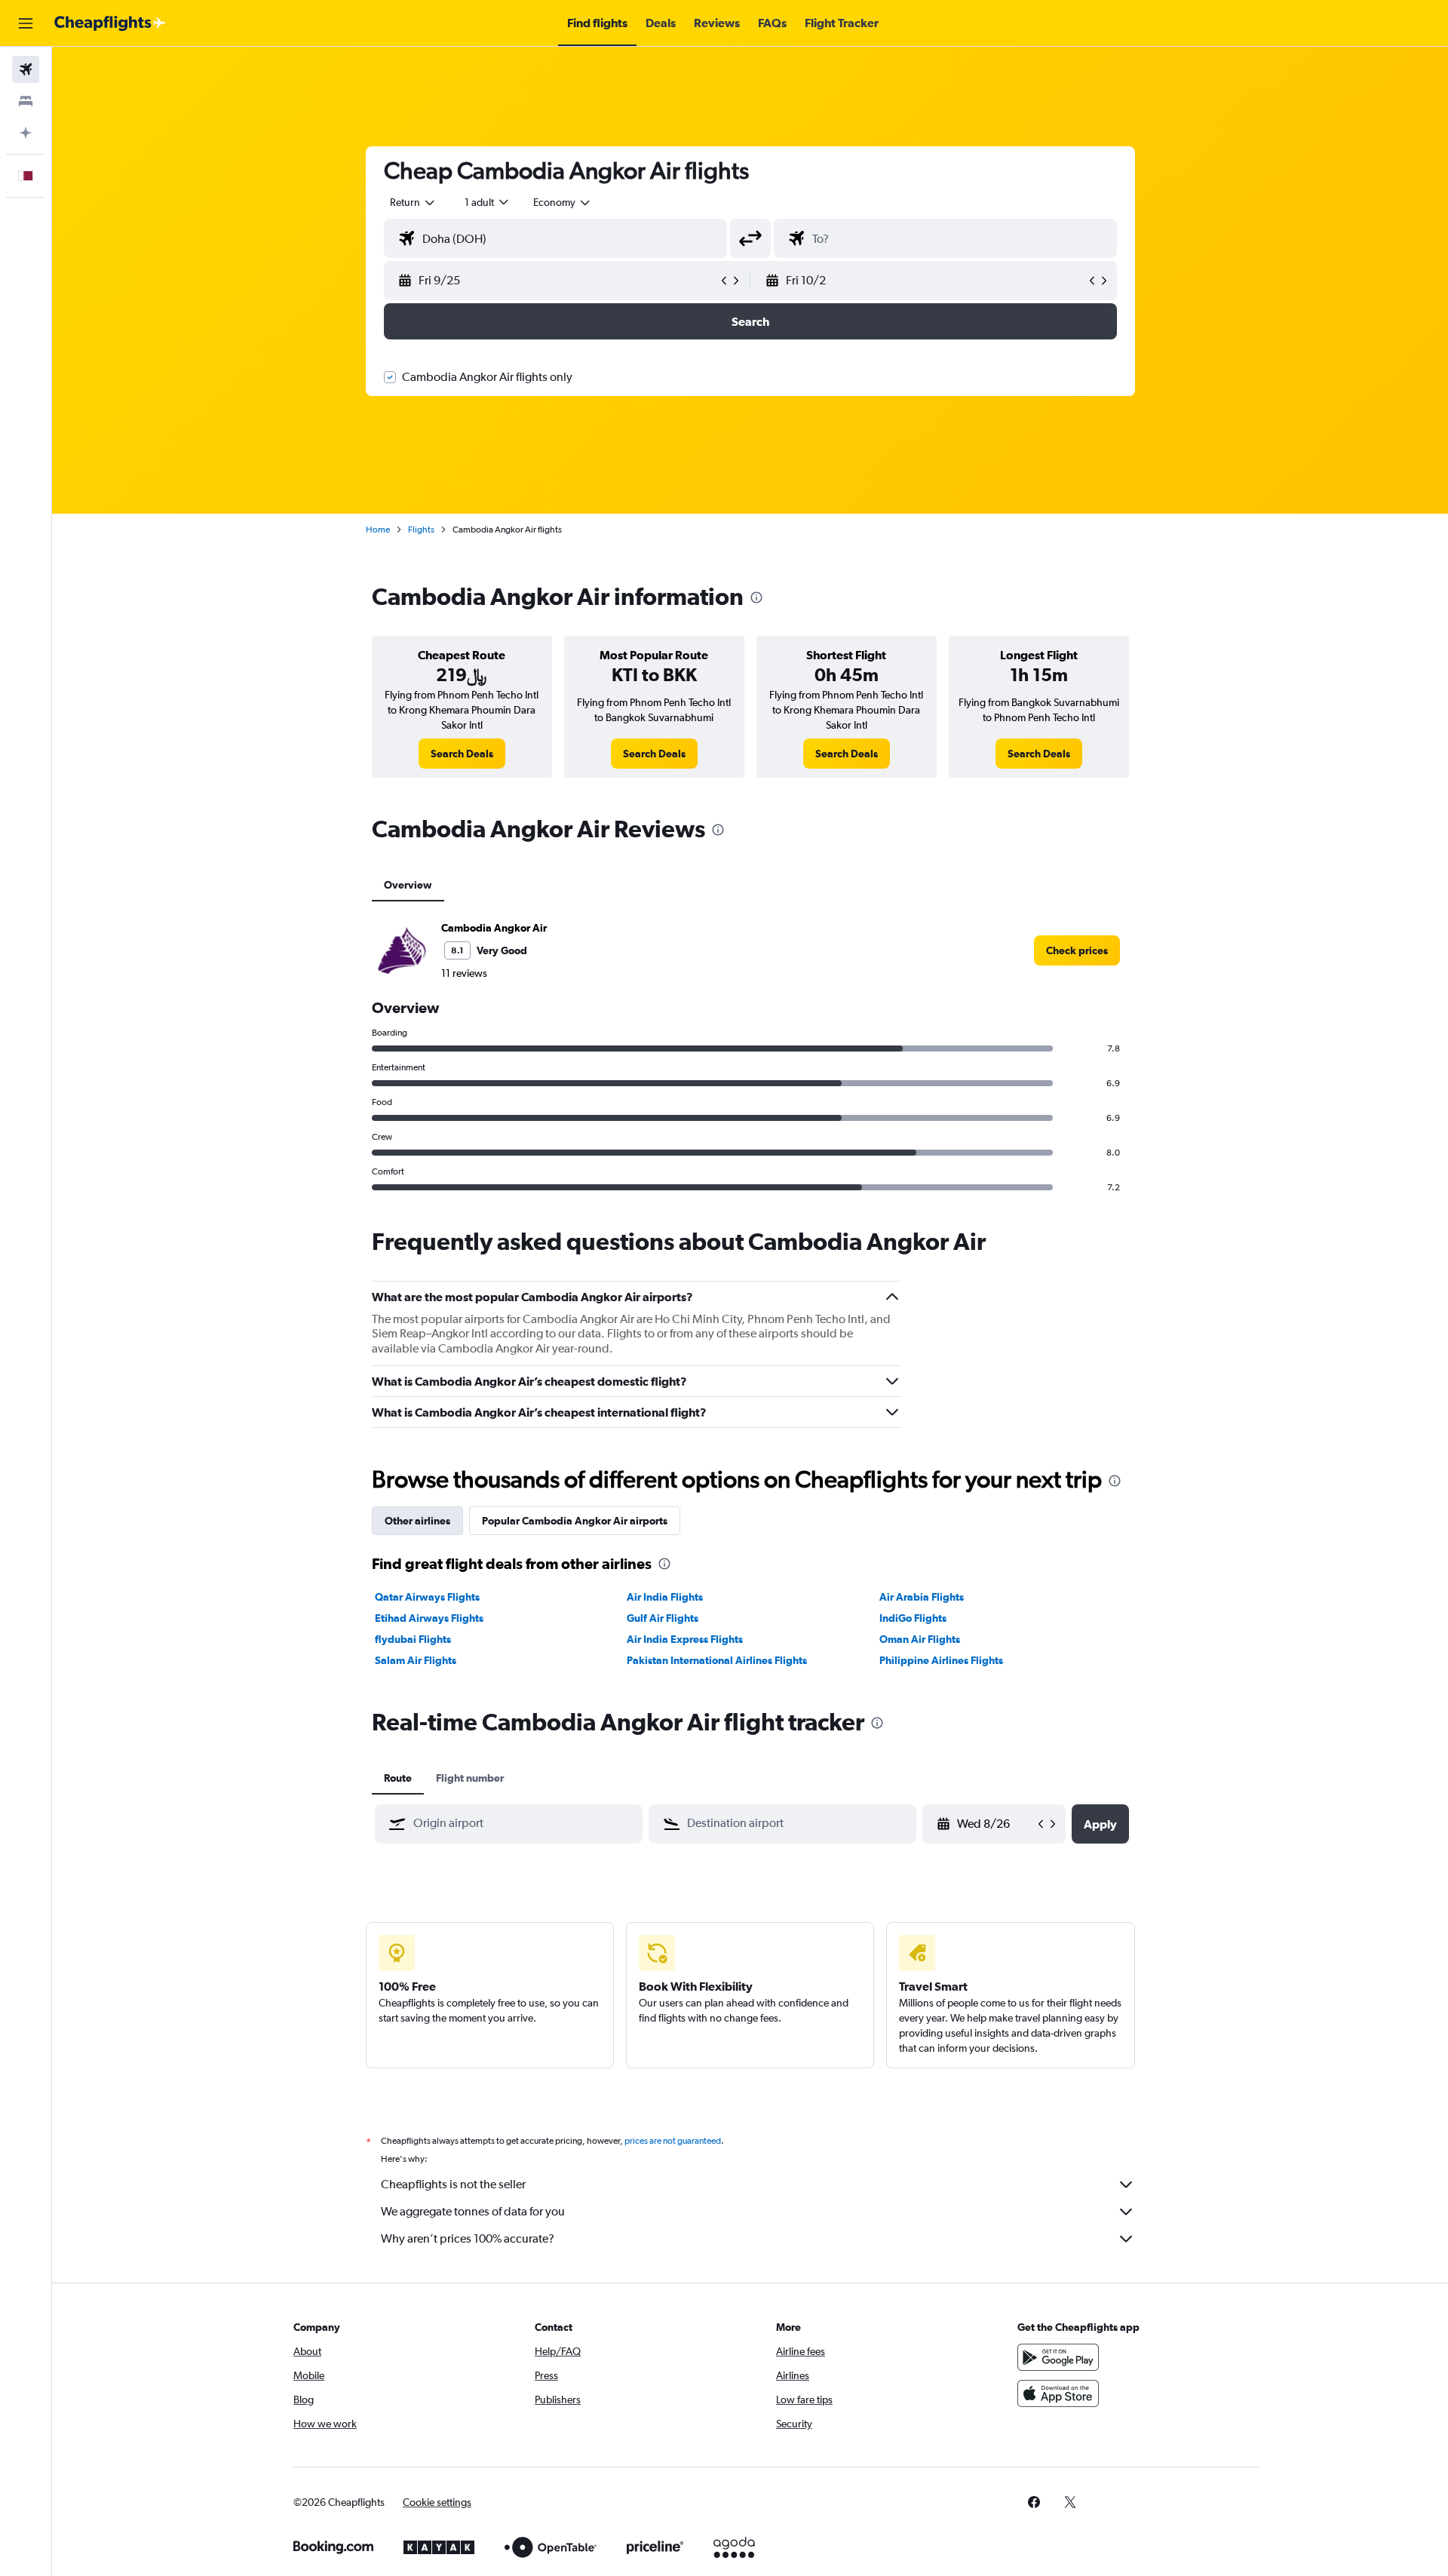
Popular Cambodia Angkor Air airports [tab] (575, 1521)
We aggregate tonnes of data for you (473, 2211)
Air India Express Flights (685, 1639)
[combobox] (413, 202)
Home (378, 530)
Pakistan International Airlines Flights (717, 1660)
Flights (421, 530)
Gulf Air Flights (663, 1618)
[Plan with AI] (26, 133)
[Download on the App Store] (1058, 2393)
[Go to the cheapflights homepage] (110, 23)
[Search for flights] (26, 69)
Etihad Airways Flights (429, 1618)
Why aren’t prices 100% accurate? (468, 2238)
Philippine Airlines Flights (941, 1660)
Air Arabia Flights (922, 1597)
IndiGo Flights (913, 1618)
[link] (462, 754)
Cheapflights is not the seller (453, 2184)
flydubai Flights (413, 1639)
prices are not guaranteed (673, 2141)
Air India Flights (665, 1597)
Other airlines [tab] (417, 1521)
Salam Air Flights (416, 1660)
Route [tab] (398, 1778)
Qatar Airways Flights (427, 1597)
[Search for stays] (26, 101)
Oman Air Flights (920, 1639)
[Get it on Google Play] (1058, 2357)
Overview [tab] (408, 885)
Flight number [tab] (470, 1778)
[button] (26, 23)
